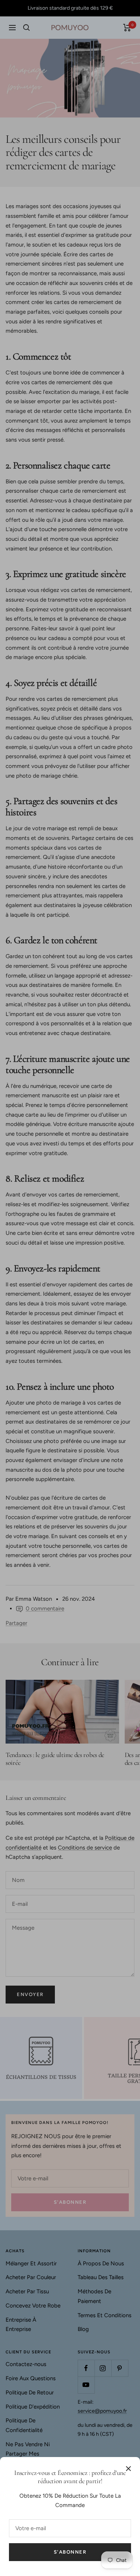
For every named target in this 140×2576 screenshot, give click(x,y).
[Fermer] (128, 2469)
